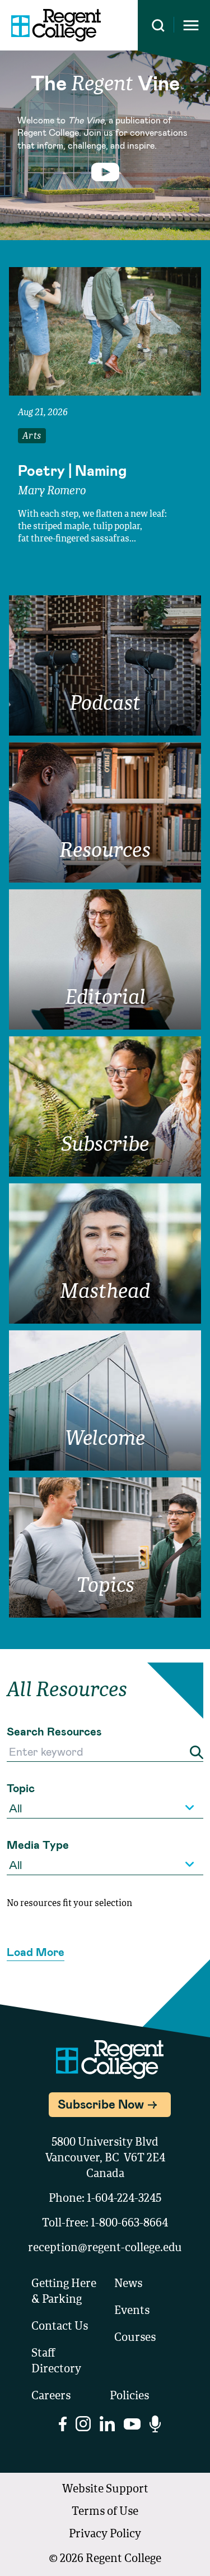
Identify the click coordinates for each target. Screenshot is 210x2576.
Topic (21, 1788)
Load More (36, 1951)
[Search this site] (158, 26)
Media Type (38, 1844)
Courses (135, 2338)
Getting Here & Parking (64, 2292)
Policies (129, 2396)
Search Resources (54, 1731)
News (128, 2284)
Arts (32, 437)
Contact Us (60, 2327)
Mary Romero (52, 492)
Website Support (105, 2490)
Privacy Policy (105, 2534)
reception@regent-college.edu (105, 2248)
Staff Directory (56, 2362)
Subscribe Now (101, 2104)
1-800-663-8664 (129, 2224)
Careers (51, 2396)
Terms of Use (105, 2512)
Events (132, 2311)
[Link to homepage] (56, 25)
